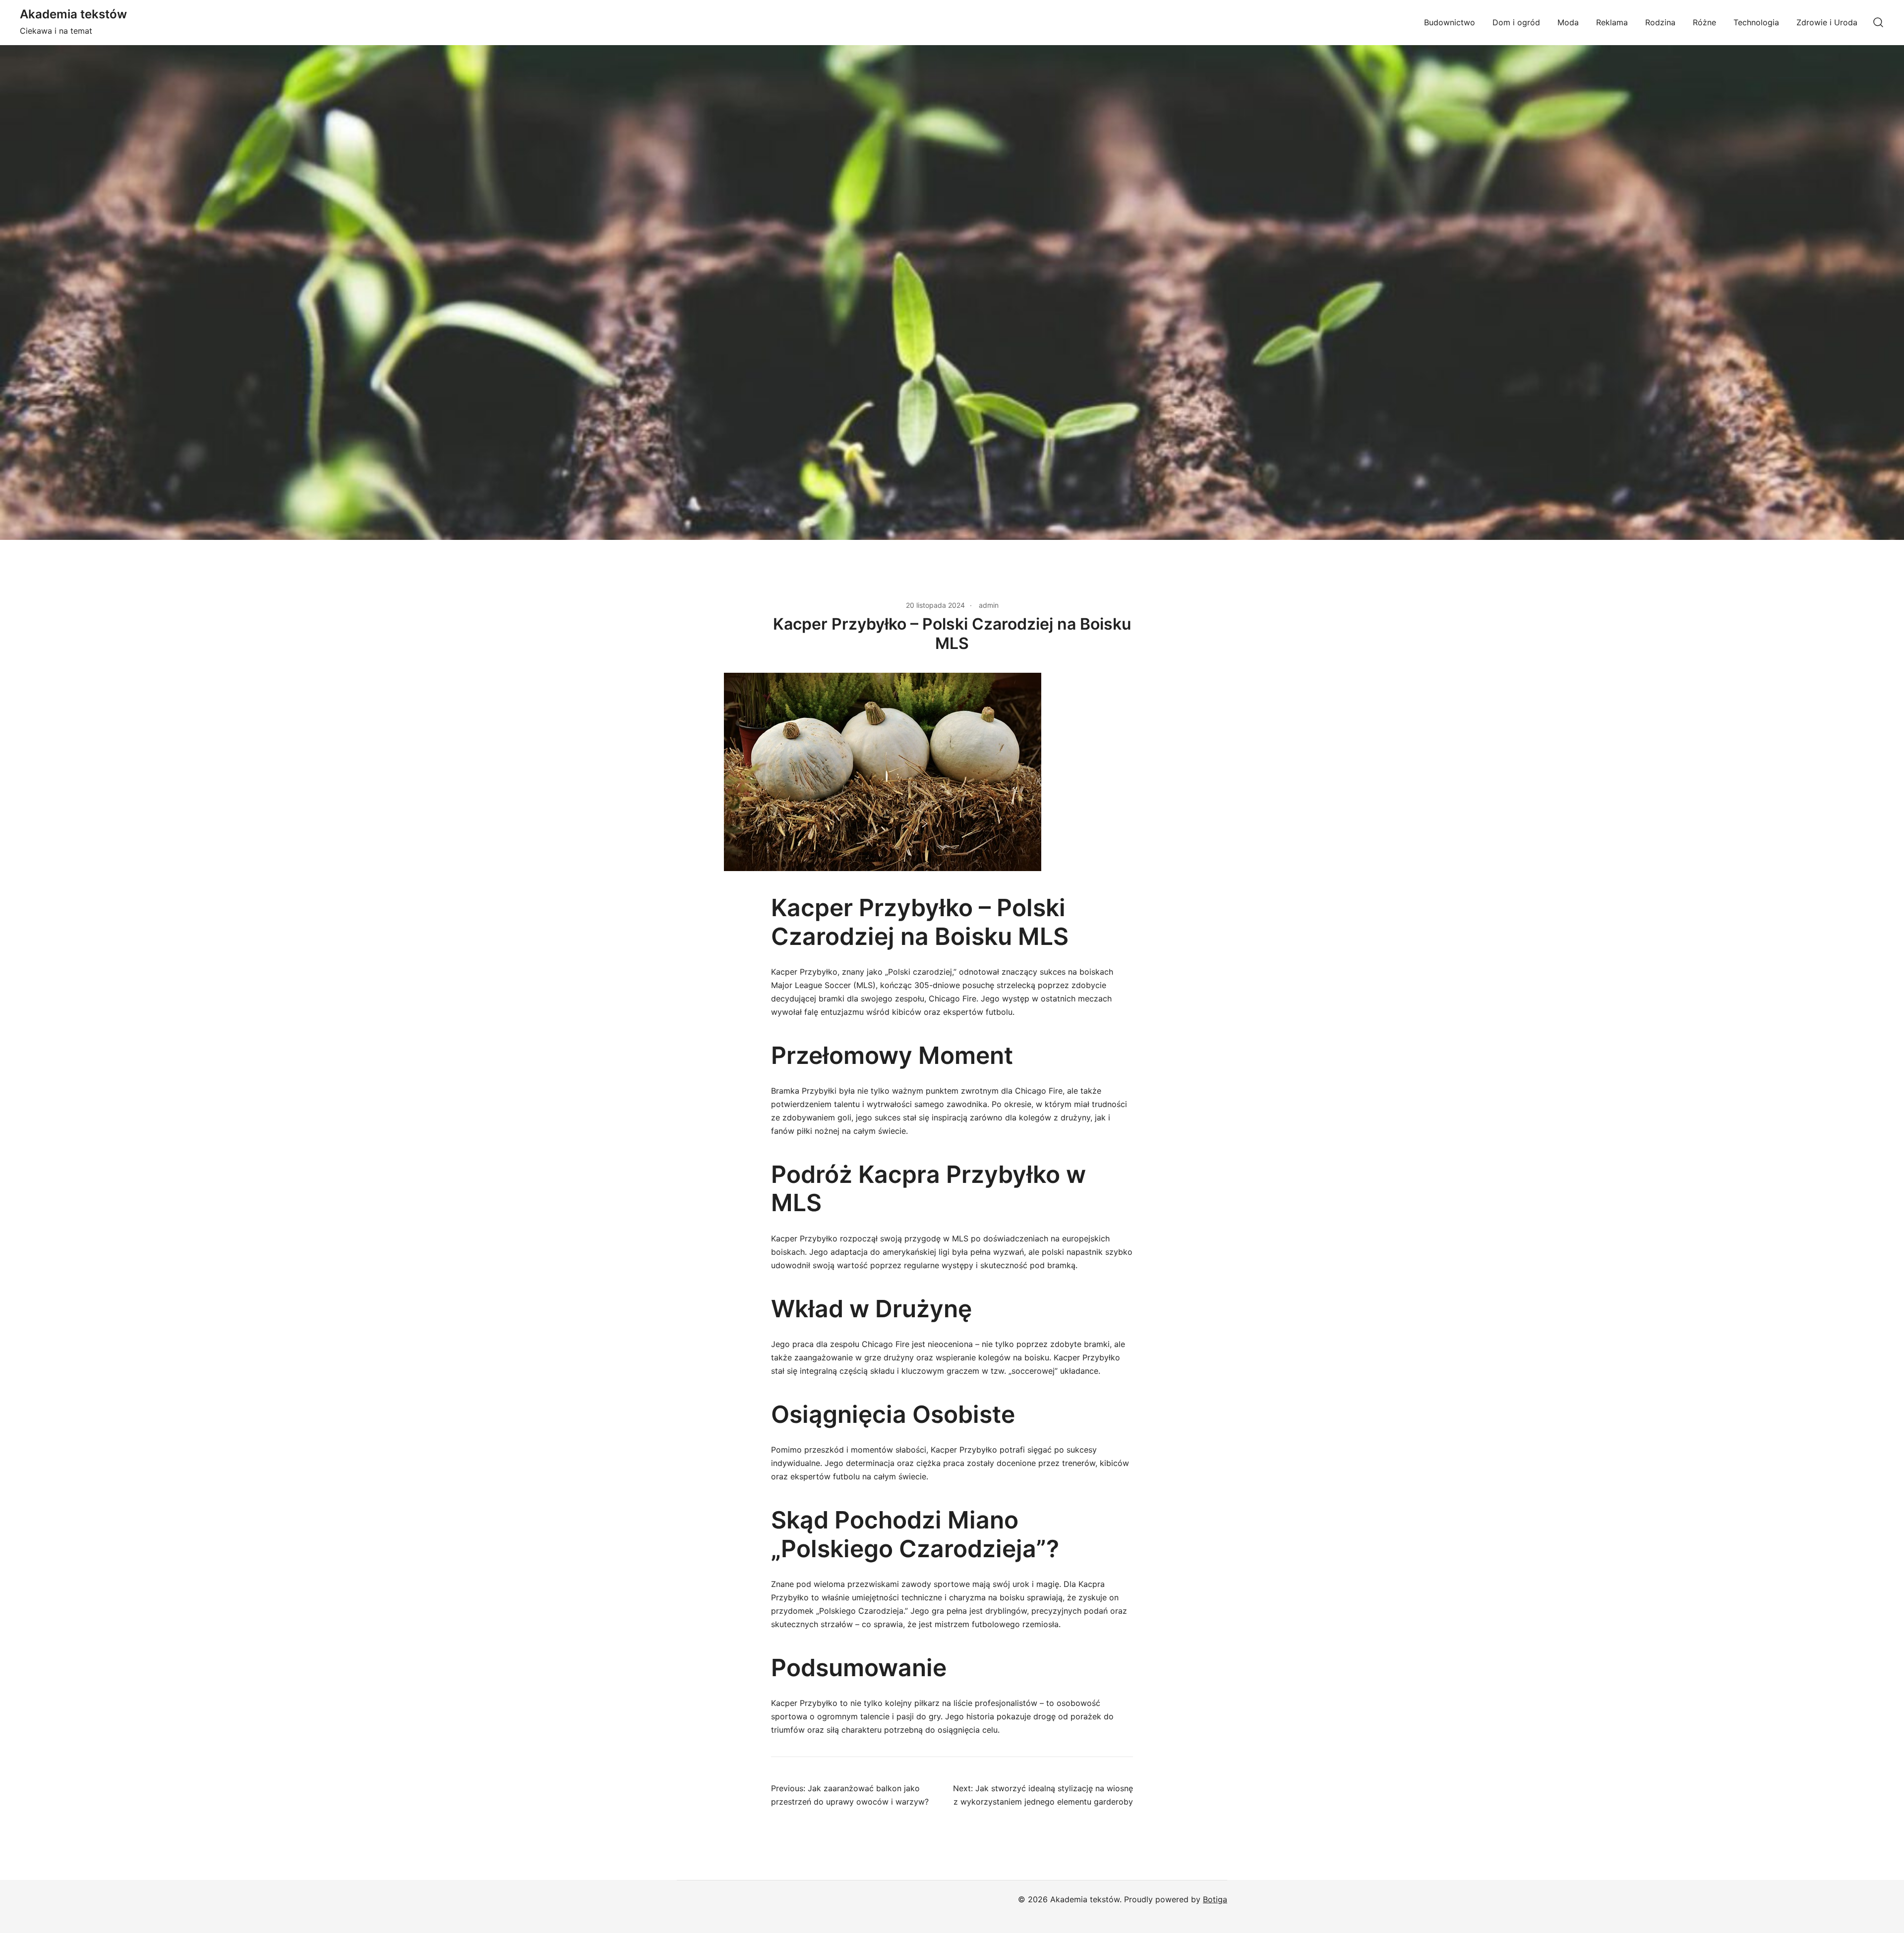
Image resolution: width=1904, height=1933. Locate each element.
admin (989, 605)
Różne (1704, 22)
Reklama (1612, 22)
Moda (1568, 22)
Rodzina (1660, 22)
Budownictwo (1450, 22)
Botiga (1215, 1899)
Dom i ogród (1516, 22)
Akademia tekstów (73, 14)
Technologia (1756, 22)
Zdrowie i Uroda (1827, 22)
